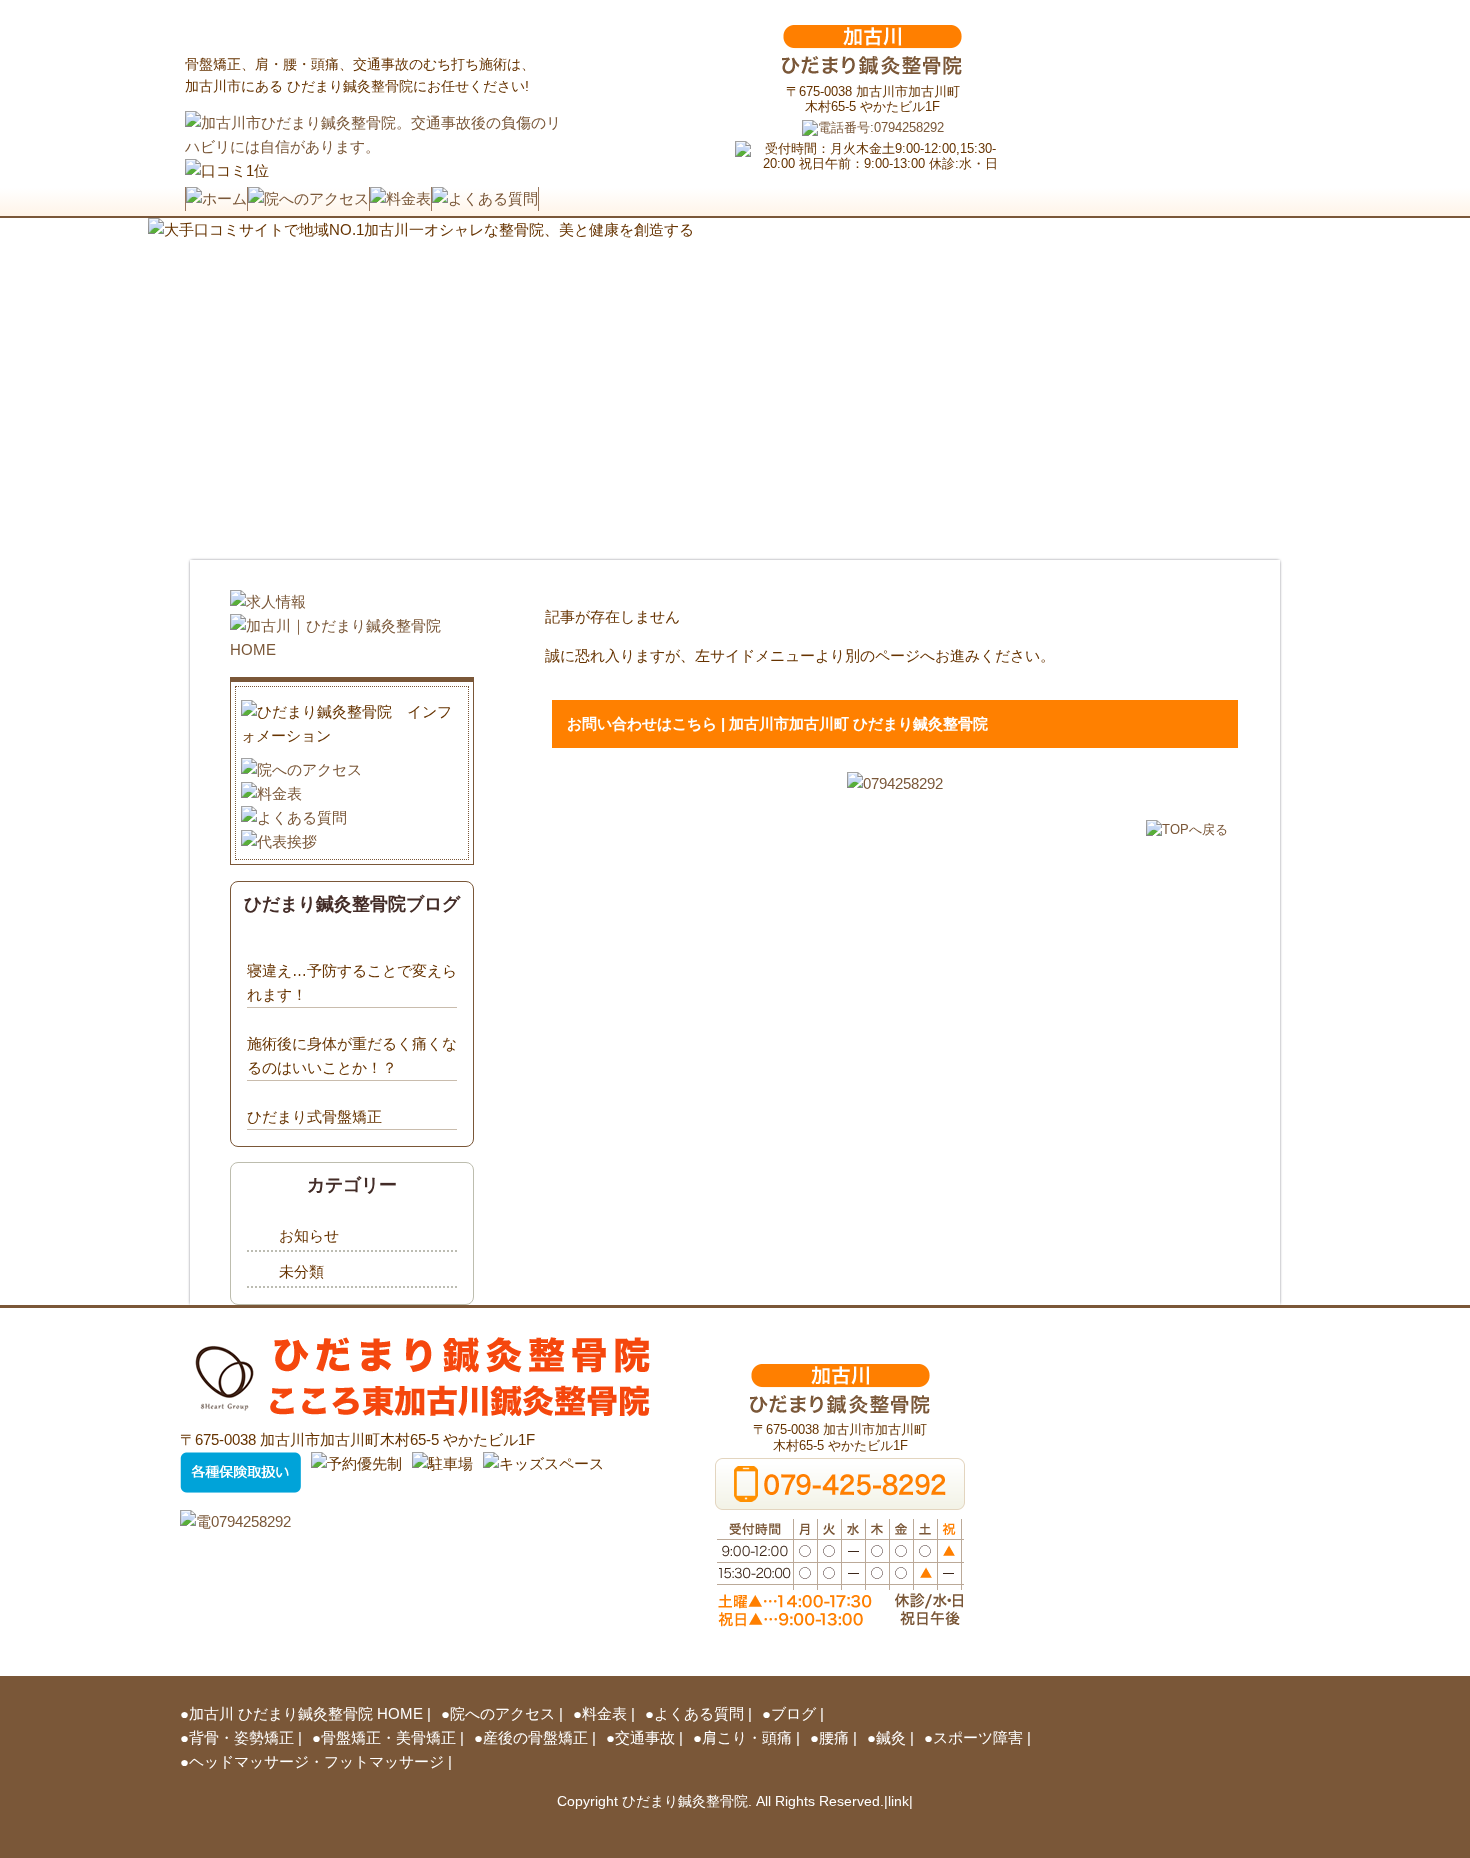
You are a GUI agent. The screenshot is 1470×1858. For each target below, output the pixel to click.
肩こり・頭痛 (747, 1737)
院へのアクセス (502, 1713)
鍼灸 (891, 1737)
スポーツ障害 (978, 1737)
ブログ (793, 1713)
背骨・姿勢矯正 (241, 1737)
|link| (898, 1801)
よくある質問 (699, 1713)
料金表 (604, 1713)
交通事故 (645, 1737)
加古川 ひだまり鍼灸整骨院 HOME (306, 1713)
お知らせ (309, 1235)
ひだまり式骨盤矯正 (314, 1116)
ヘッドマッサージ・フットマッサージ (316, 1761)
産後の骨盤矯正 (535, 1737)
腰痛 (834, 1737)
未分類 (301, 1271)
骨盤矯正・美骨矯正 (388, 1737)
